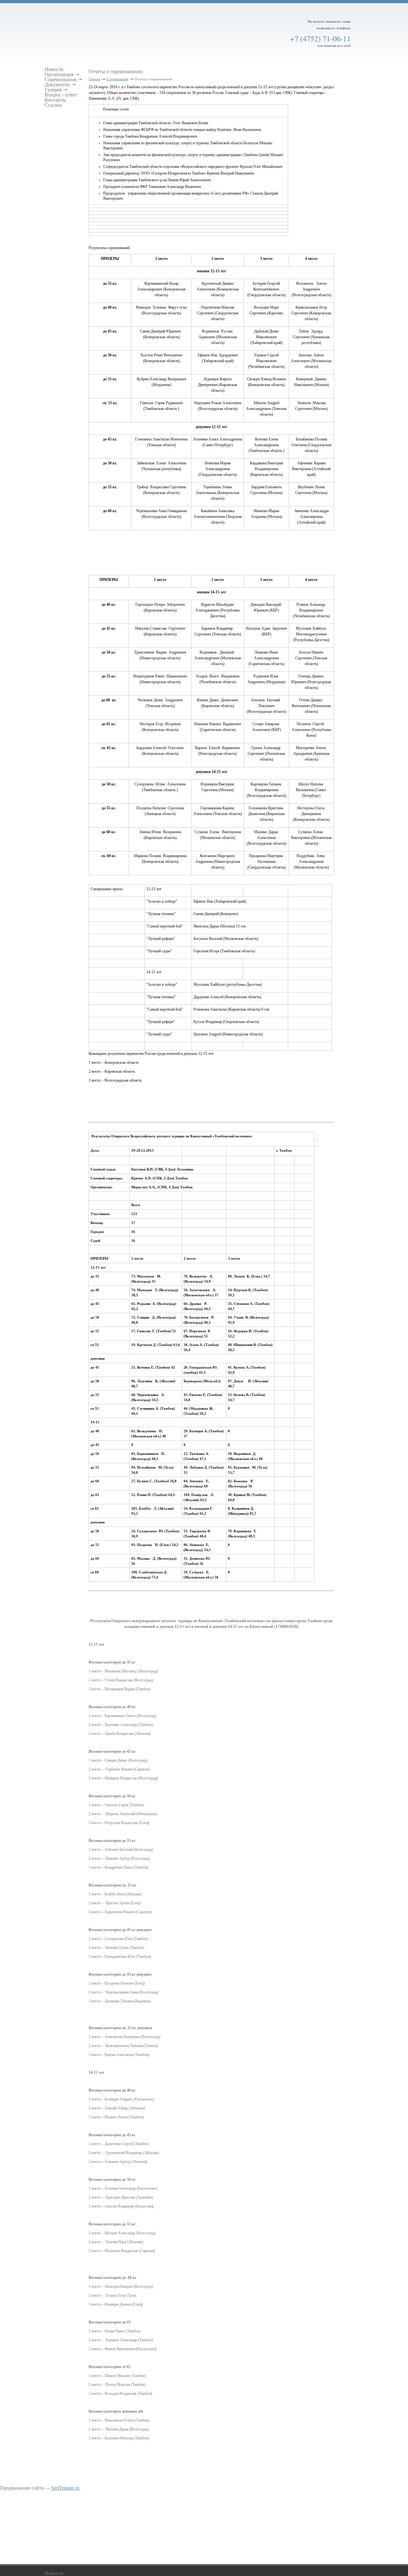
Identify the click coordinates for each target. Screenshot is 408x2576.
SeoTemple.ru (65, 2488)
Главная (94, 79)
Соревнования (117, 79)
